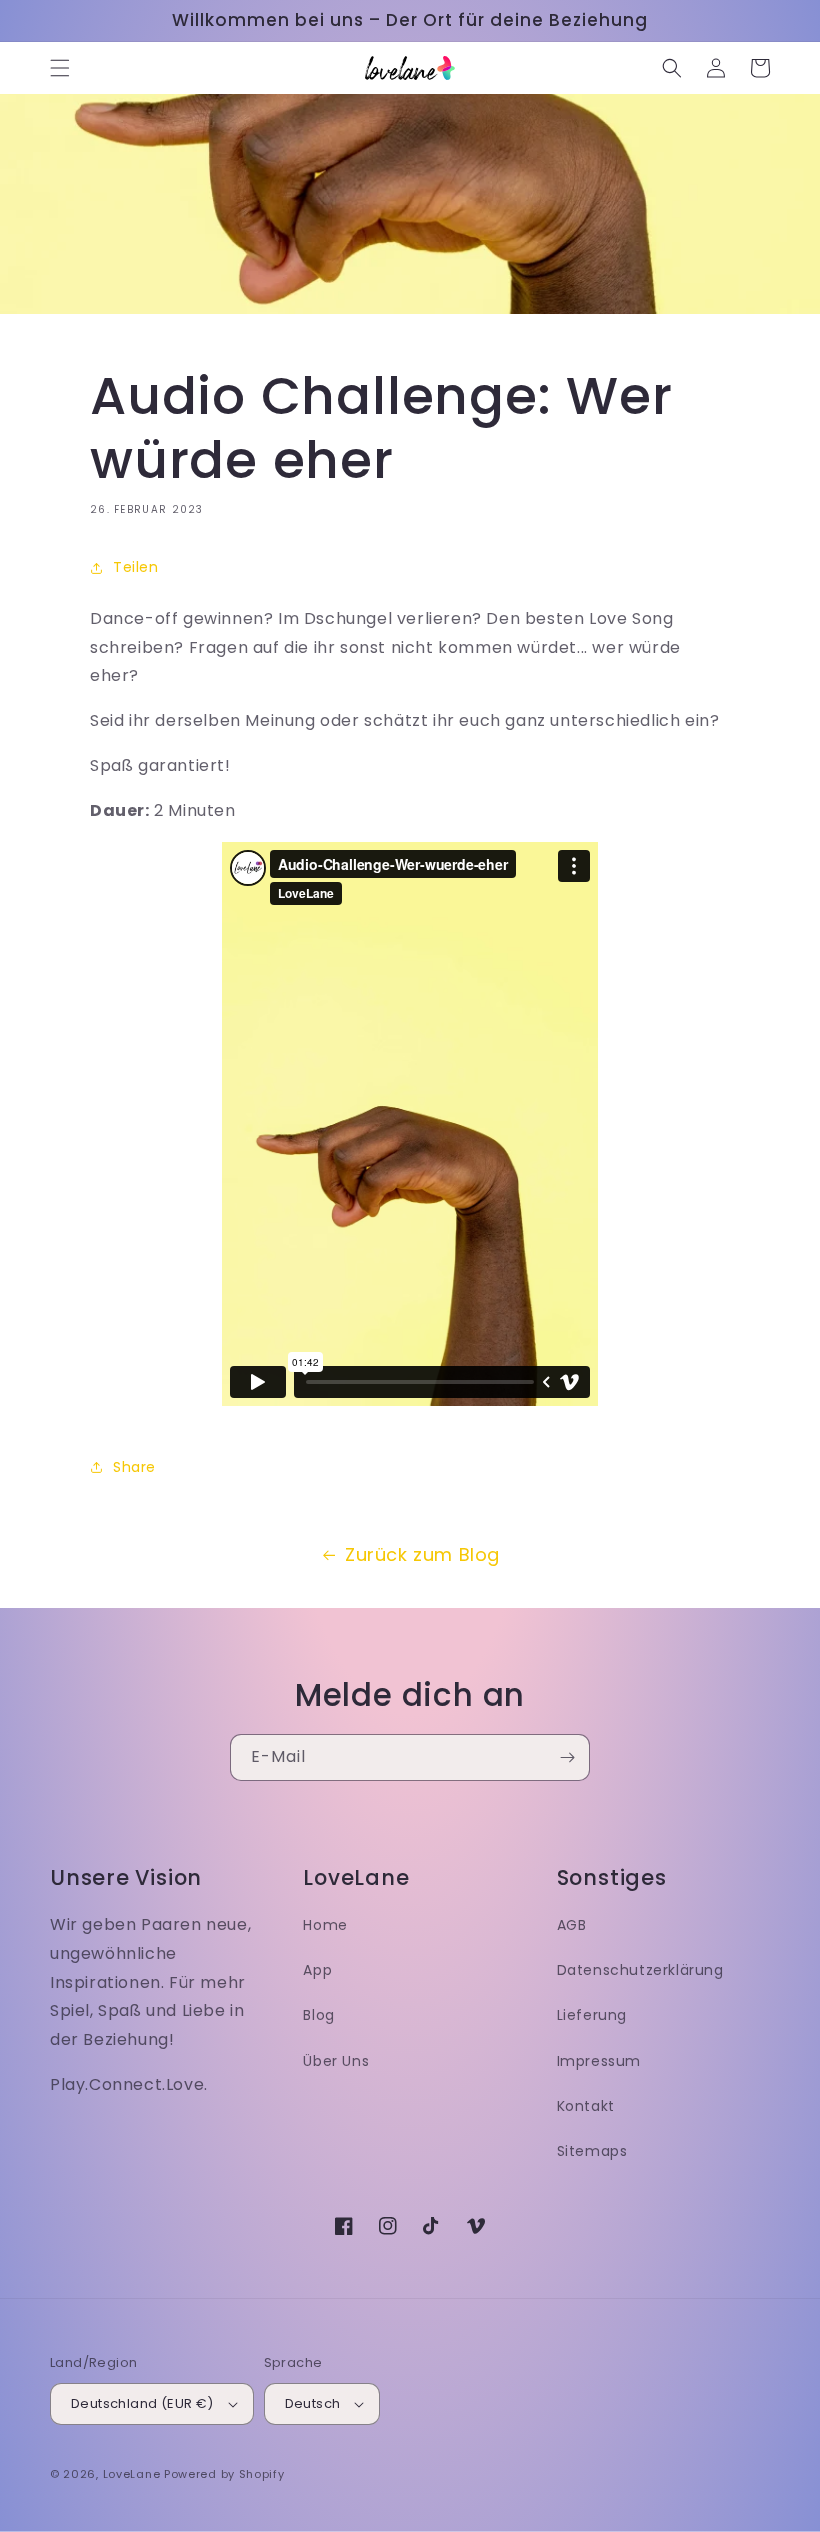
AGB (572, 1925)
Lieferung (592, 2015)
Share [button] (134, 1467)
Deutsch (313, 2403)
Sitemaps (592, 2151)
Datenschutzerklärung (640, 1970)
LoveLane (132, 2474)
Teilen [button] (136, 567)
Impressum (599, 2061)
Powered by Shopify (224, 2474)
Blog (318, 2015)
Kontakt (586, 2106)
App (317, 1970)
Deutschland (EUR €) (142, 2403)
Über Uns (336, 2061)
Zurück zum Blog (422, 1554)
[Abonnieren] (567, 1757)
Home (325, 1925)
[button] (60, 68)
